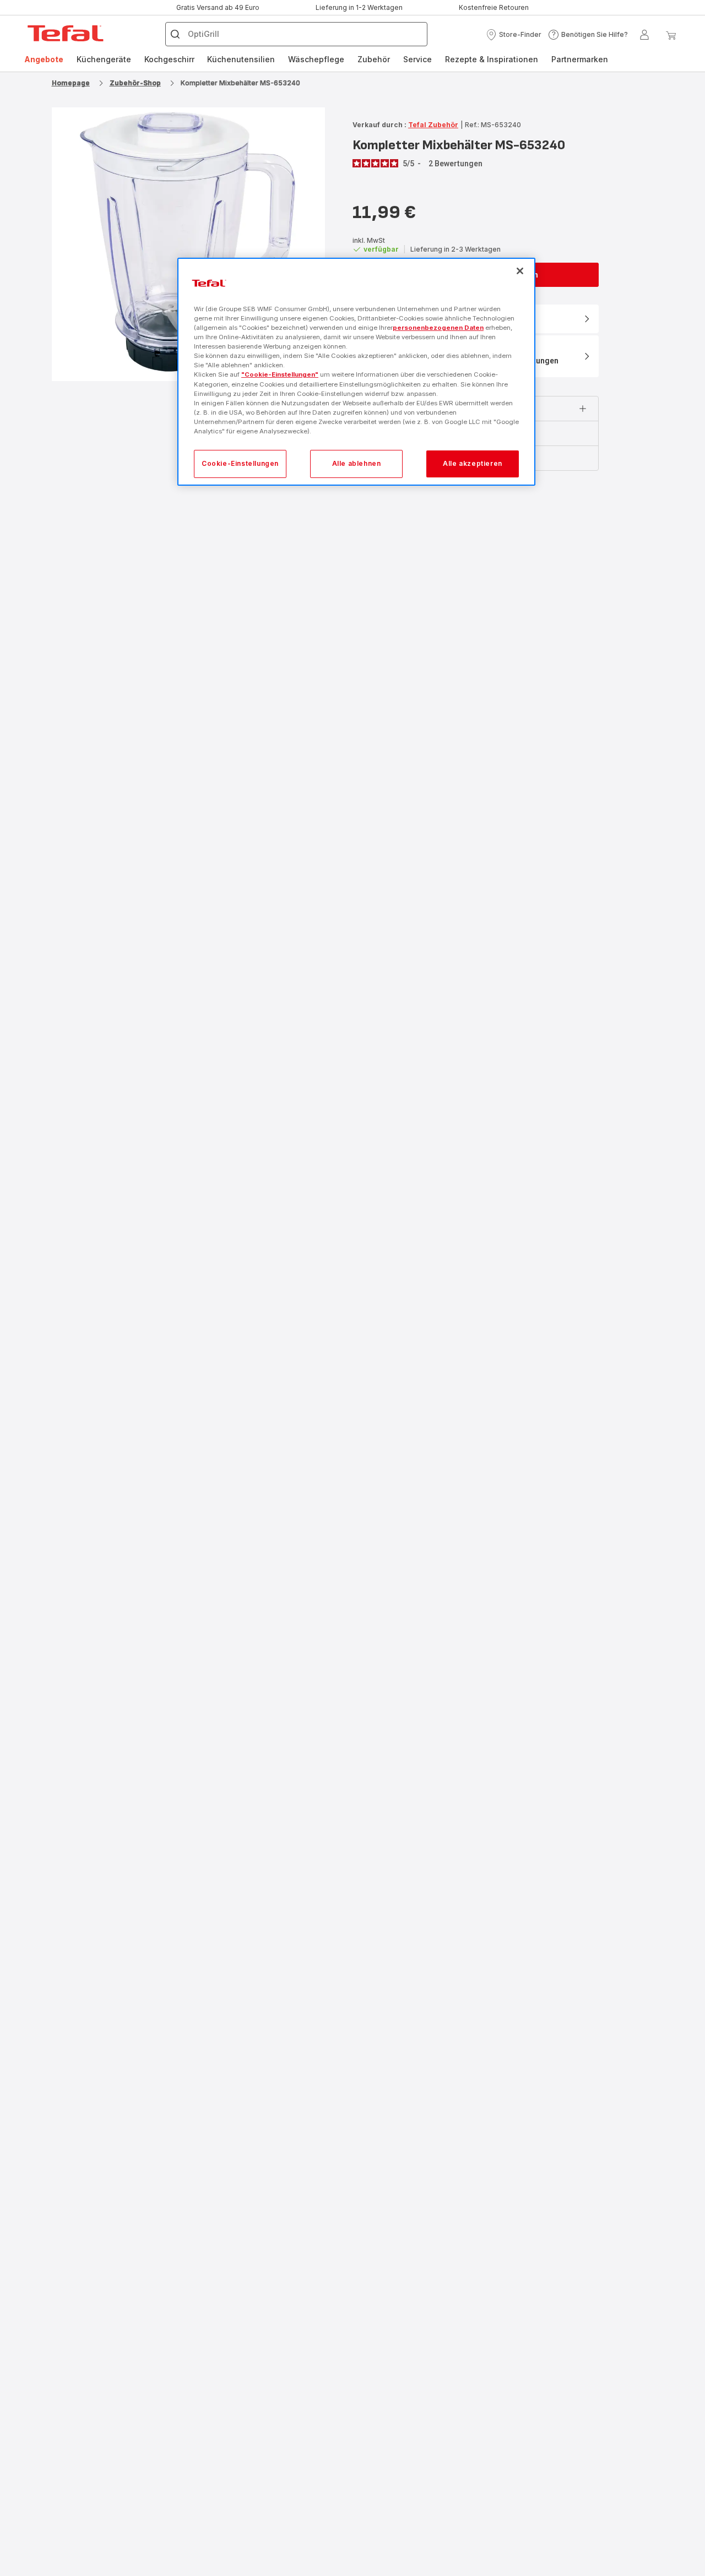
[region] (356, 372)
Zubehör (374, 59)
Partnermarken (580, 59)
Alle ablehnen (357, 463)
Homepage (71, 83)
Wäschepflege (316, 59)
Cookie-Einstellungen (240, 463)
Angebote (44, 59)
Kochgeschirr (169, 59)
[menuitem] (44, 59)
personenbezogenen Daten (438, 328)
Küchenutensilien (241, 59)
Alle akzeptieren (473, 463)
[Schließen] (520, 271)
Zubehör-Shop (135, 83)
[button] (514, 35)
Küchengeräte (104, 59)
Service (417, 59)
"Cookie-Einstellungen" (280, 374)
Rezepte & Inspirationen (492, 59)
